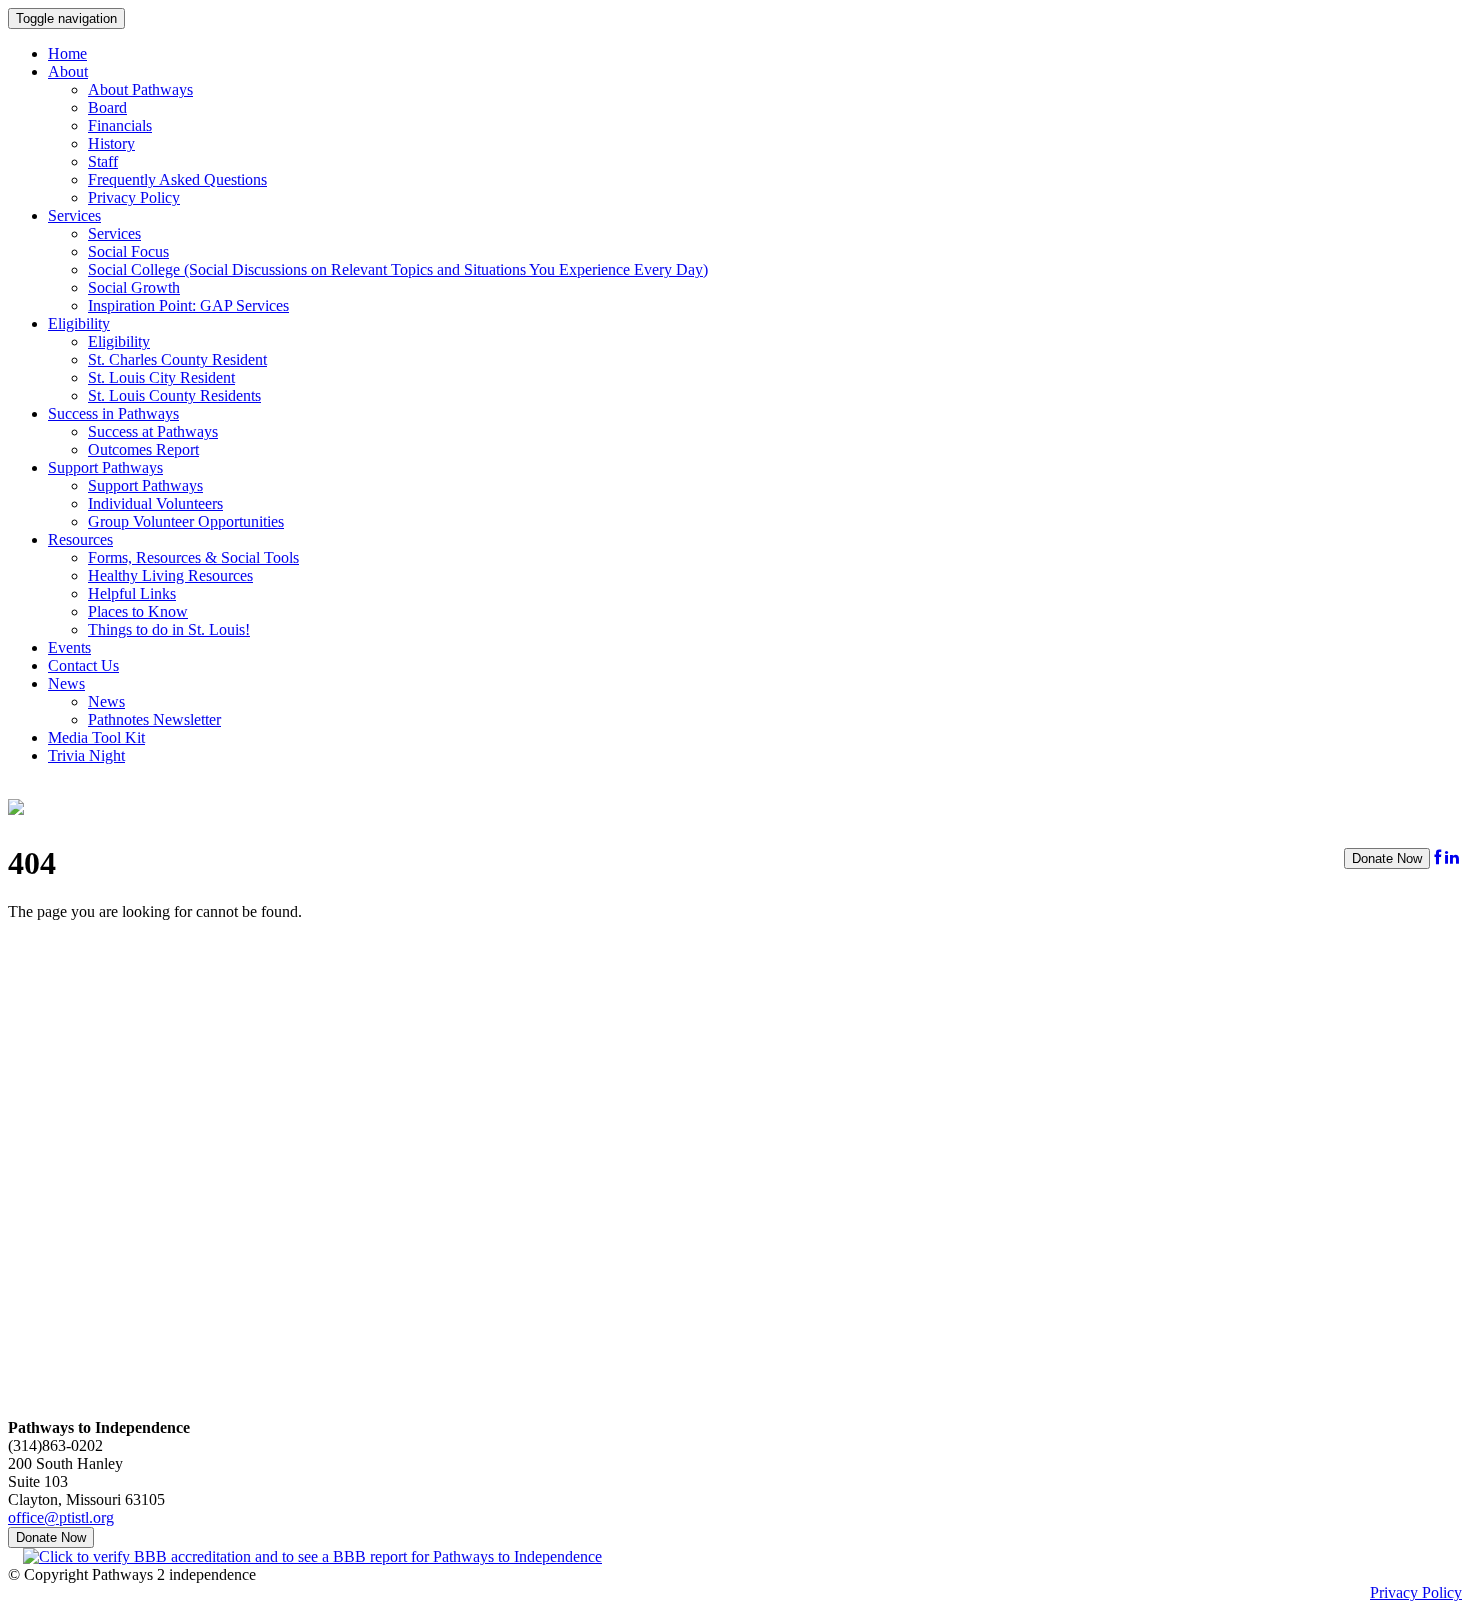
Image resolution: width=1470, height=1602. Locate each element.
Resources (80, 539)
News (66, 683)
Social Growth (134, 287)
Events (69, 647)
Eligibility (79, 323)
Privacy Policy (134, 197)
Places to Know (138, 611)
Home (67, 53)
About (68, 71)
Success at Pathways (153, 431)
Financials (120, 125)
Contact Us (83, 665)
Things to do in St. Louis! (169, 629)
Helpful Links (132, 593)
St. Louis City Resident (161, 377)
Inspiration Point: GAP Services (188, 305)
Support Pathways (105, 467)
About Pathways (140, 89)
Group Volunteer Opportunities (186, 521)
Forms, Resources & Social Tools (193, 557)
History (111, 143)
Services (74, 215)
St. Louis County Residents (174, 395)
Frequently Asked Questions (177, 179)
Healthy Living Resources (170, 575)
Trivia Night (86, 755)
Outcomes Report (143, 449)
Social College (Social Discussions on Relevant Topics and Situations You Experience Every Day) (398, 269)
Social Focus (128, 251)
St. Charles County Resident (177, 359)
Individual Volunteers (155, 503)
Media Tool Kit (96, 737)
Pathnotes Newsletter (154, 719)
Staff (103, 161)
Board (107, 107)
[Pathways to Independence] (16, 804)
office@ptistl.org (61, 1517)
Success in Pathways (113, 413)
